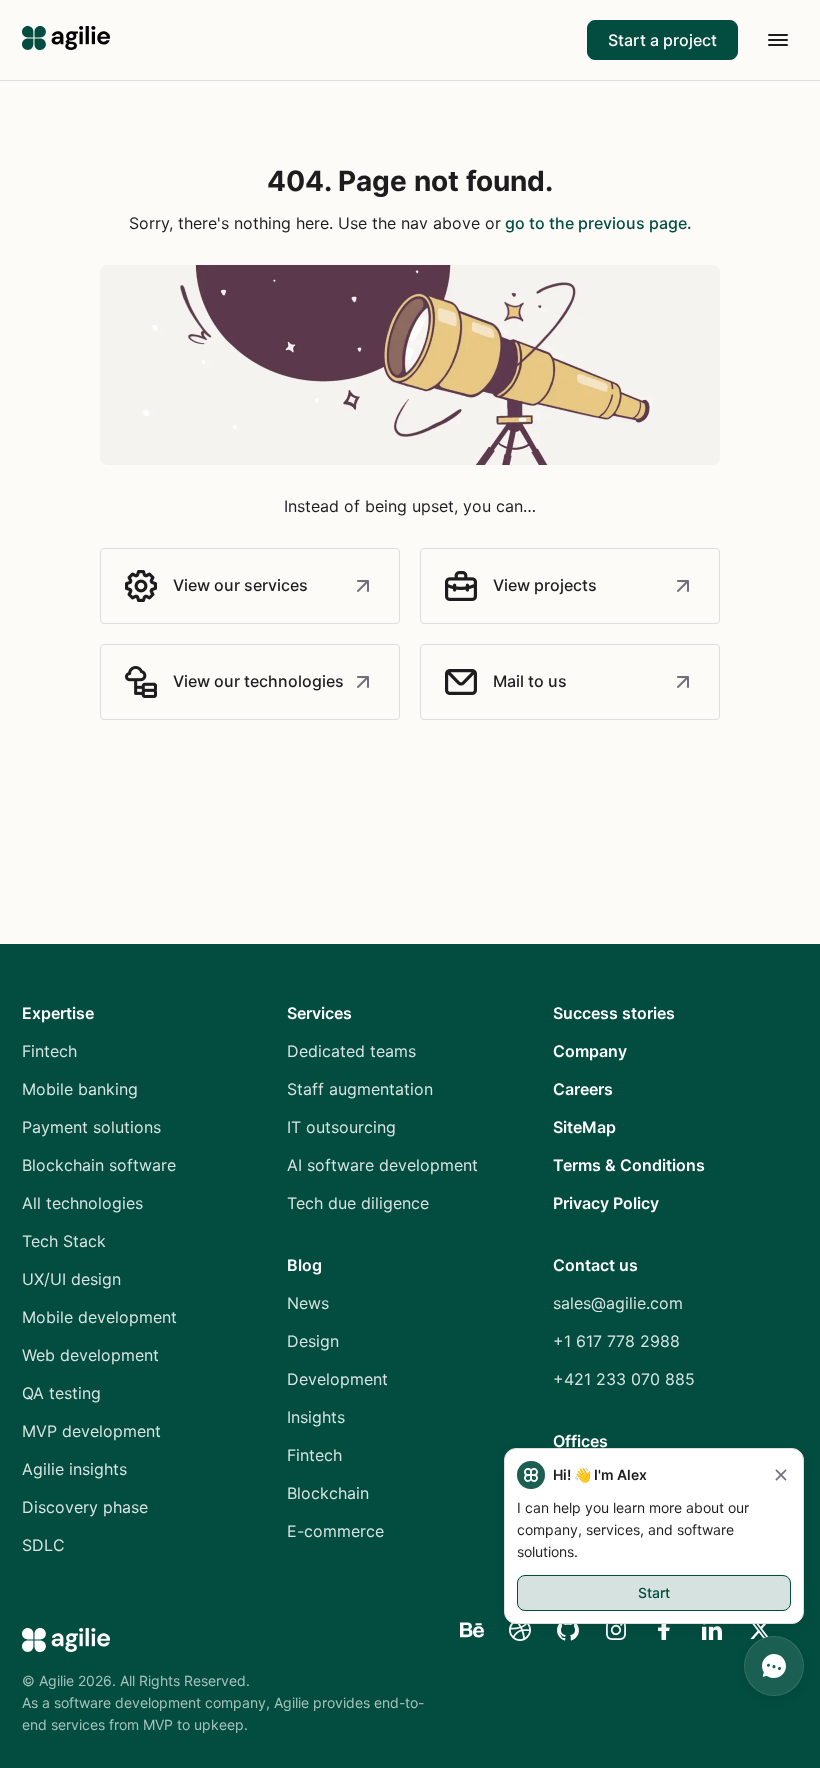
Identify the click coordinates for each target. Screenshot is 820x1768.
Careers (583, 1089)
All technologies (82, 1203)
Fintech (49, 1051)
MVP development (91, 1431)
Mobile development (99, 1317)
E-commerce (335, 1531)
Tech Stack (64, 1241)
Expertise (58, 1013)
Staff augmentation (360, 1089)
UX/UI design (71, 1279)
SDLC (43, 1545)
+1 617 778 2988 (616, 1341)
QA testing (61, 1393)
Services (319, 1013)
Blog (304, 1265)
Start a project (662, 40)
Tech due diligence (358, 1203)
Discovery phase (85, 1507)
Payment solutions (91, 1127)
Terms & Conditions (629, 1165)
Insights (316, 1417)
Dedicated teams (351, 1051)
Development (337, 1379)
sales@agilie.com (618, 1303)
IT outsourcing (341, 1127)
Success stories (614, 1013)
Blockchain (328, 1493)
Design (313, 1341)
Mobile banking (80, 1089)
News (308, 1303)
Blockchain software (99, 1165)
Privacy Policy (606, 1203)
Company (590, 1051)
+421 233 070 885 (624, 1379)
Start (654, 1592)
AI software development (382, 1165)
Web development (90, 1355)
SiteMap (584, 1127)
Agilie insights (74, 1469)
